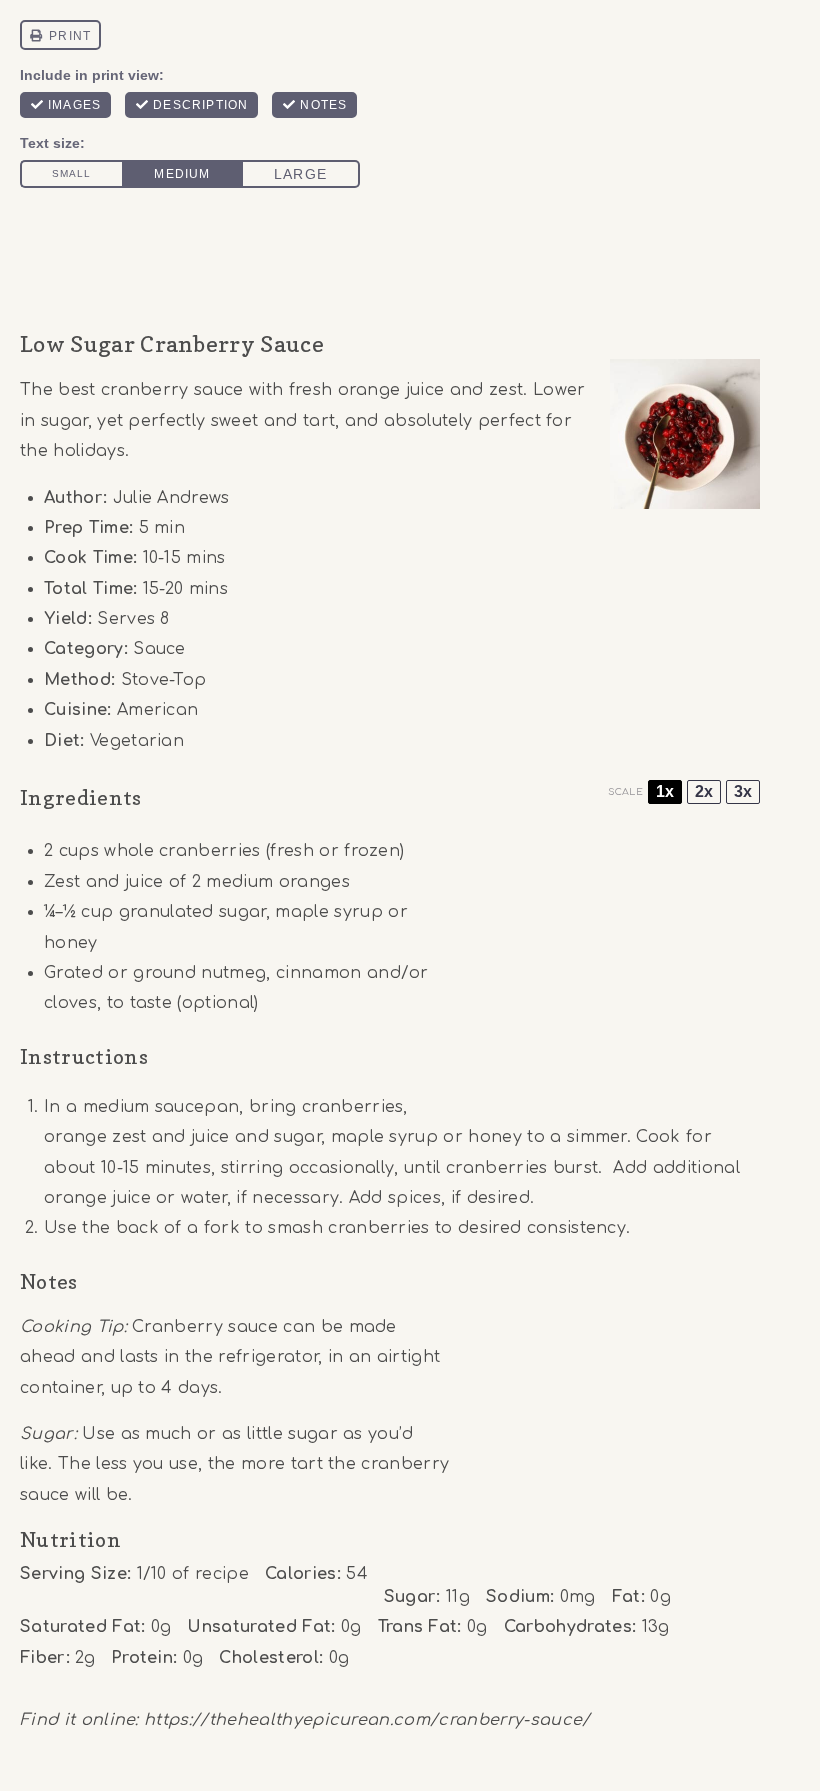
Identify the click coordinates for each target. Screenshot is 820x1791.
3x (743, 791)
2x (704, 791)
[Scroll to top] (773, 1714)
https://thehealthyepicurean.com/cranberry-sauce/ (367, 1720)
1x (665, 791)
